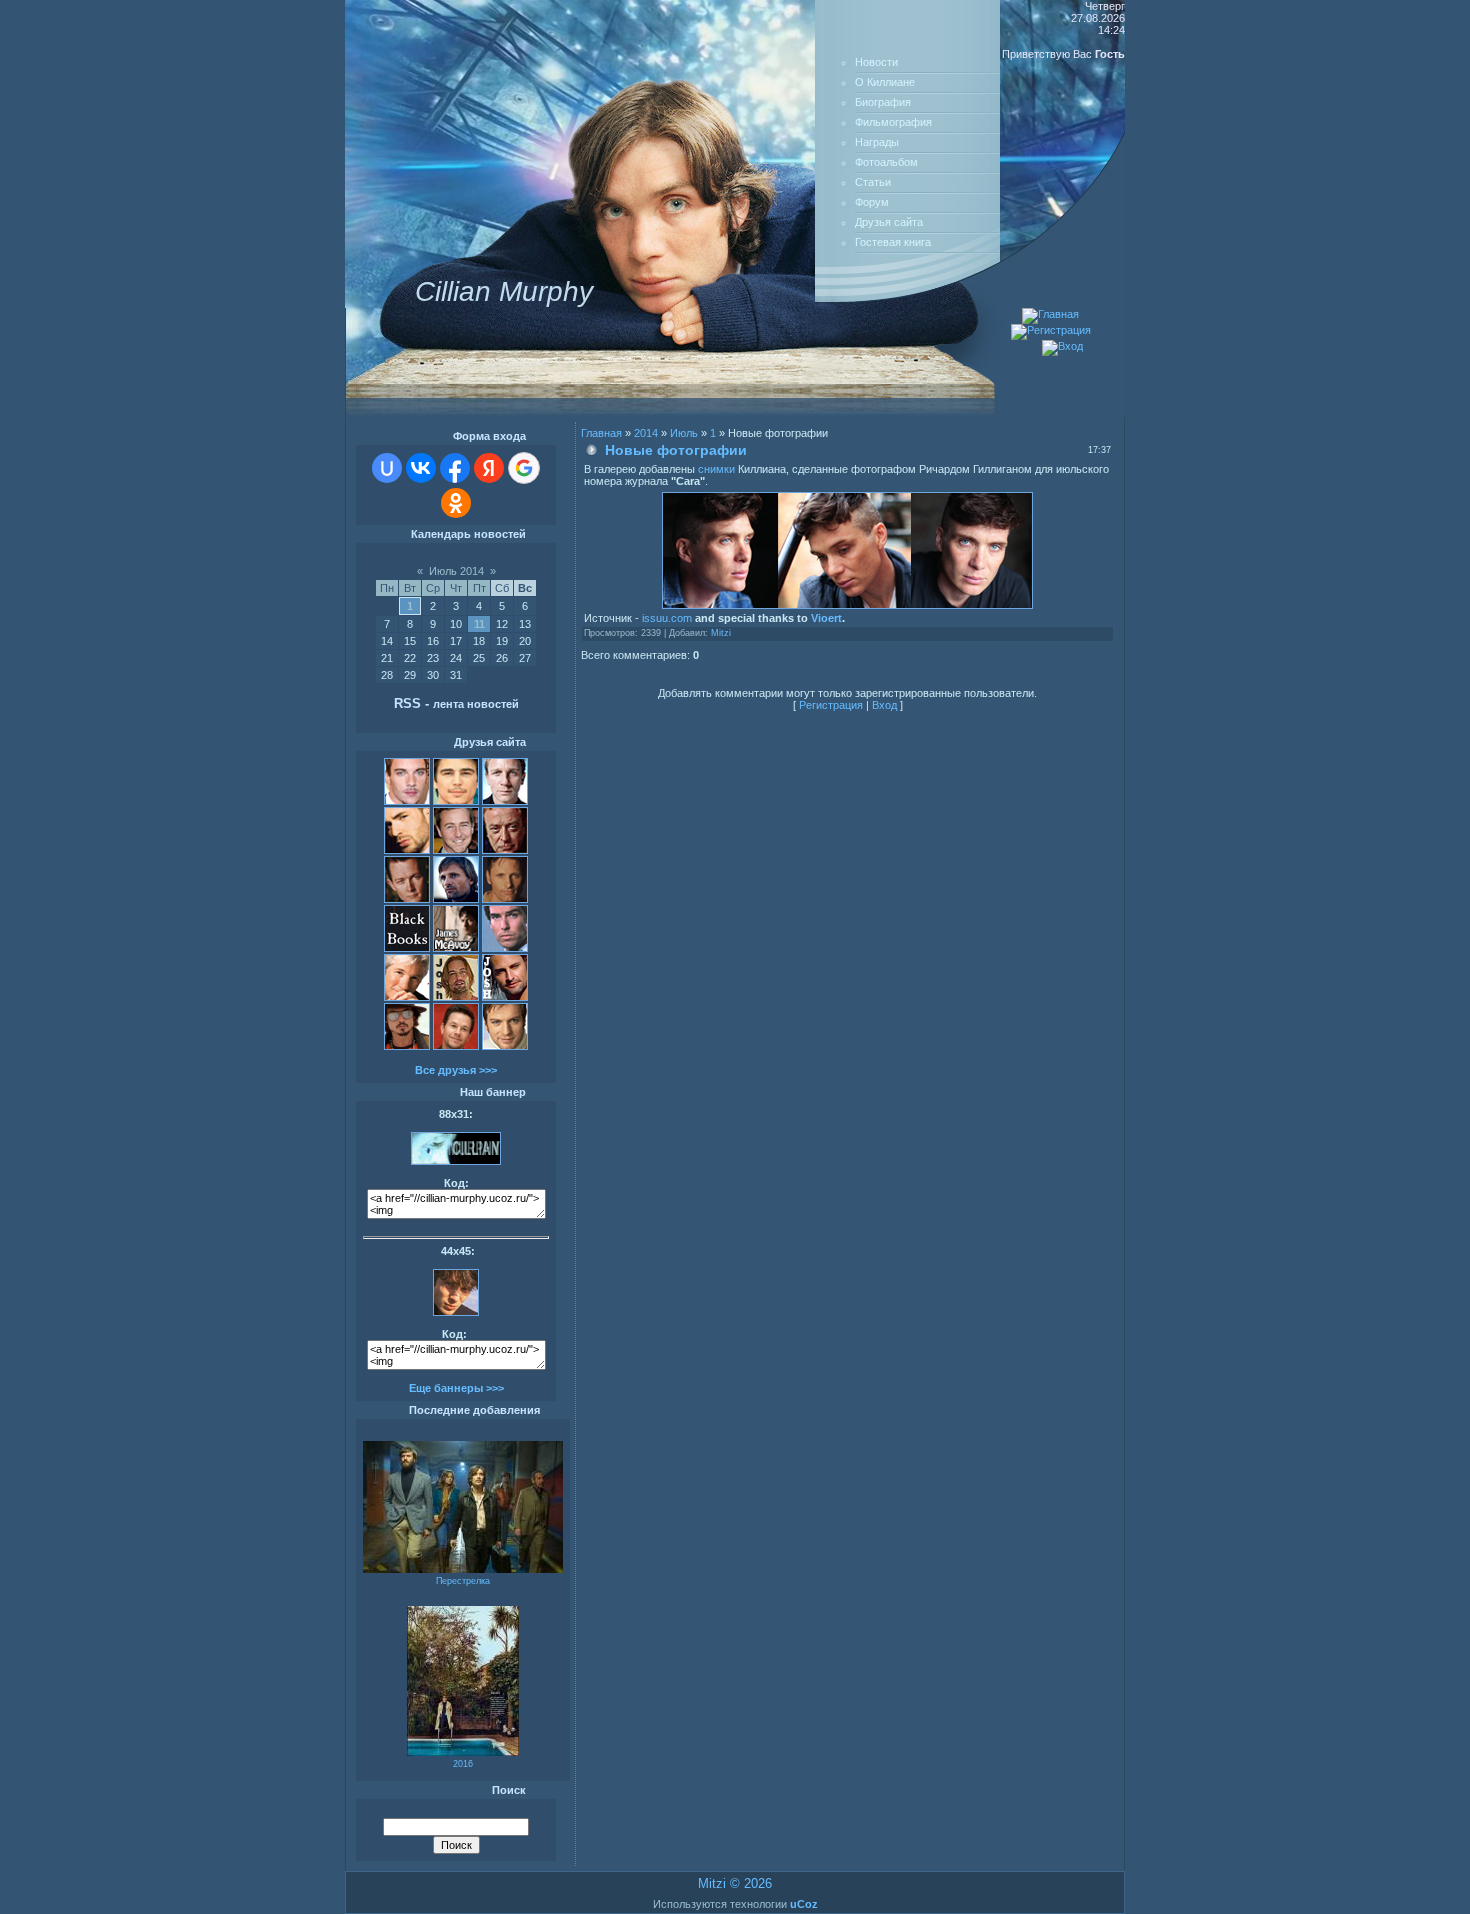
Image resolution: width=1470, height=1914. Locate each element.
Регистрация (831, 705)
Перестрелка (463, 1581)
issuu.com (667, 618)
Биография (883, 102)
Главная (601, 433)
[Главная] (1050, 314)
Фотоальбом (886, 162)
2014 (646, 433)
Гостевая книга (893, 242)
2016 (463, 1764)
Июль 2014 (456, 571)
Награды (877, 142)
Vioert (826, 618)
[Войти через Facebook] (455, 468)
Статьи (873, 182)
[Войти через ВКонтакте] (421, 468)
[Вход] (1062, 346)
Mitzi (721, 633)
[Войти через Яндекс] (489, 468)
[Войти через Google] (524, 468)
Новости (876, 62)
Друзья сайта (889, 222)
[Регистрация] (1051, 330)
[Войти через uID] (387, 468)
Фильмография (893, 122)
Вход (884, 705)
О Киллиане (885, 82)
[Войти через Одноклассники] (456, 503)
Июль (684, 433)
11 (479, 624)
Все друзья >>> (456, 1070)
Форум (872, 202)
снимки (716, 469)
